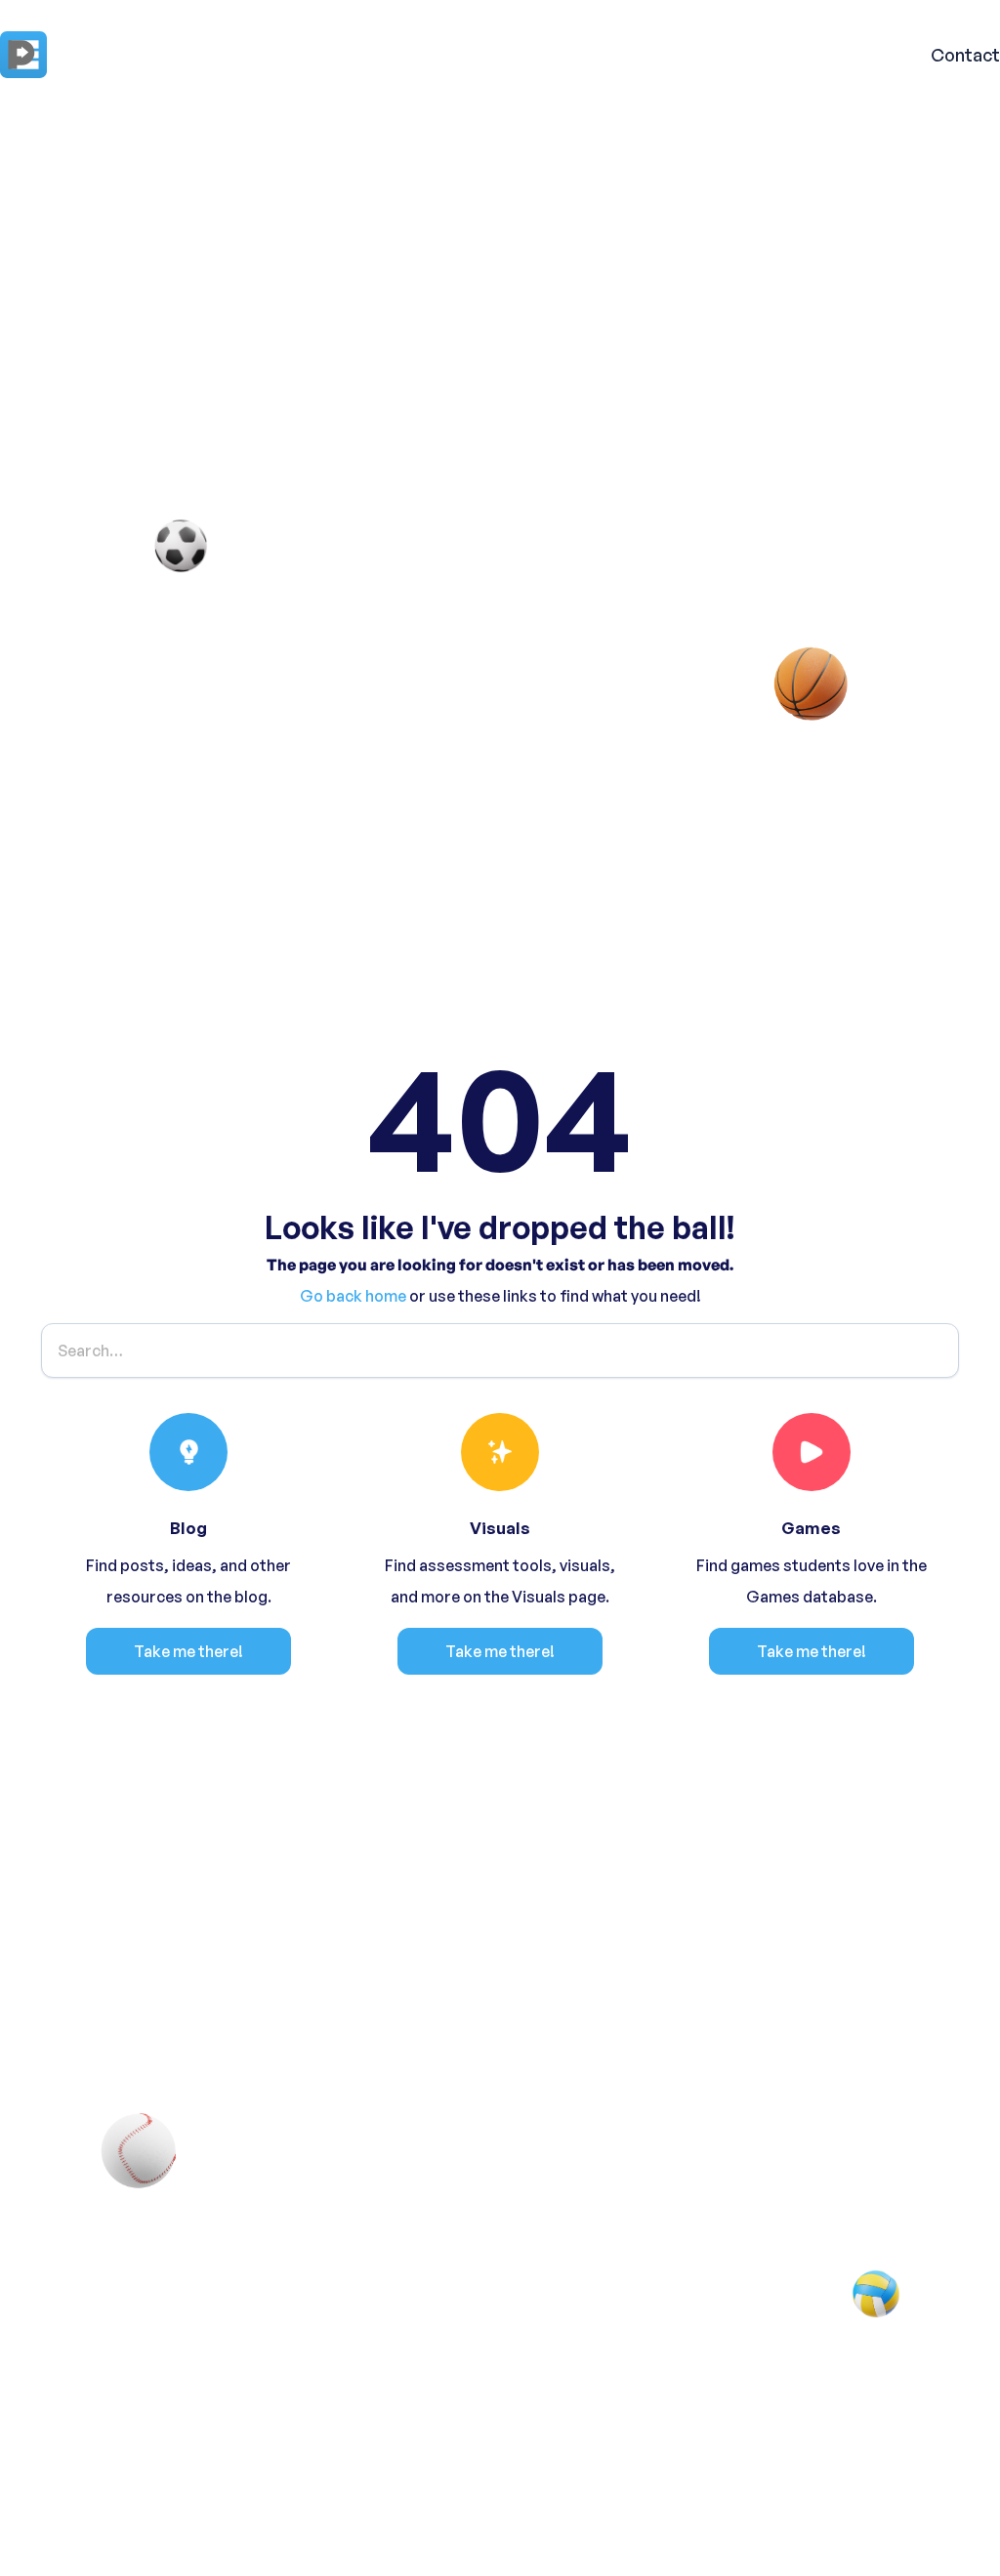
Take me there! (188, 1651)
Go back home (353, 1296)
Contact (965, 55)
